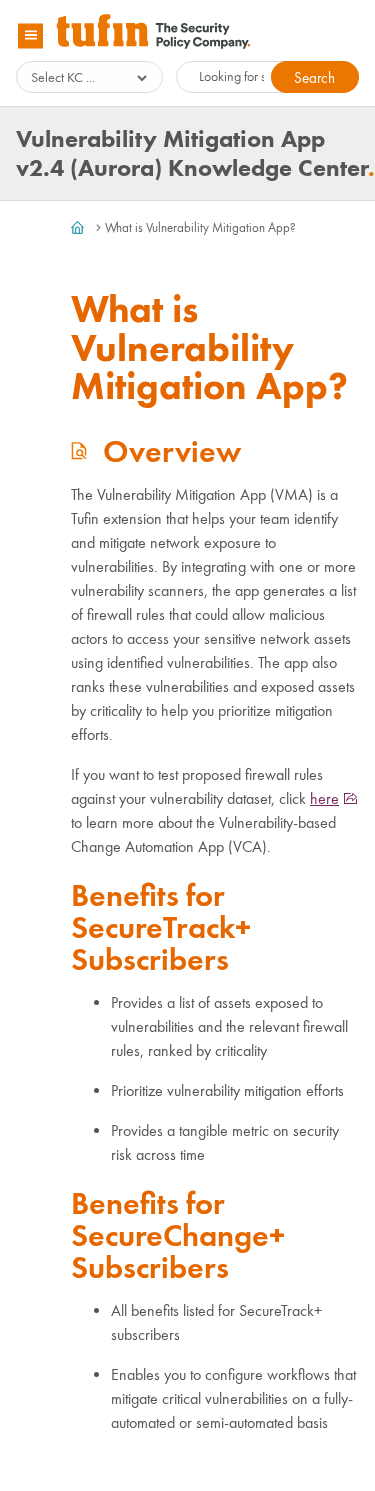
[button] (315, 77)
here (324, 798)
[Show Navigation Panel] (30, 35)
